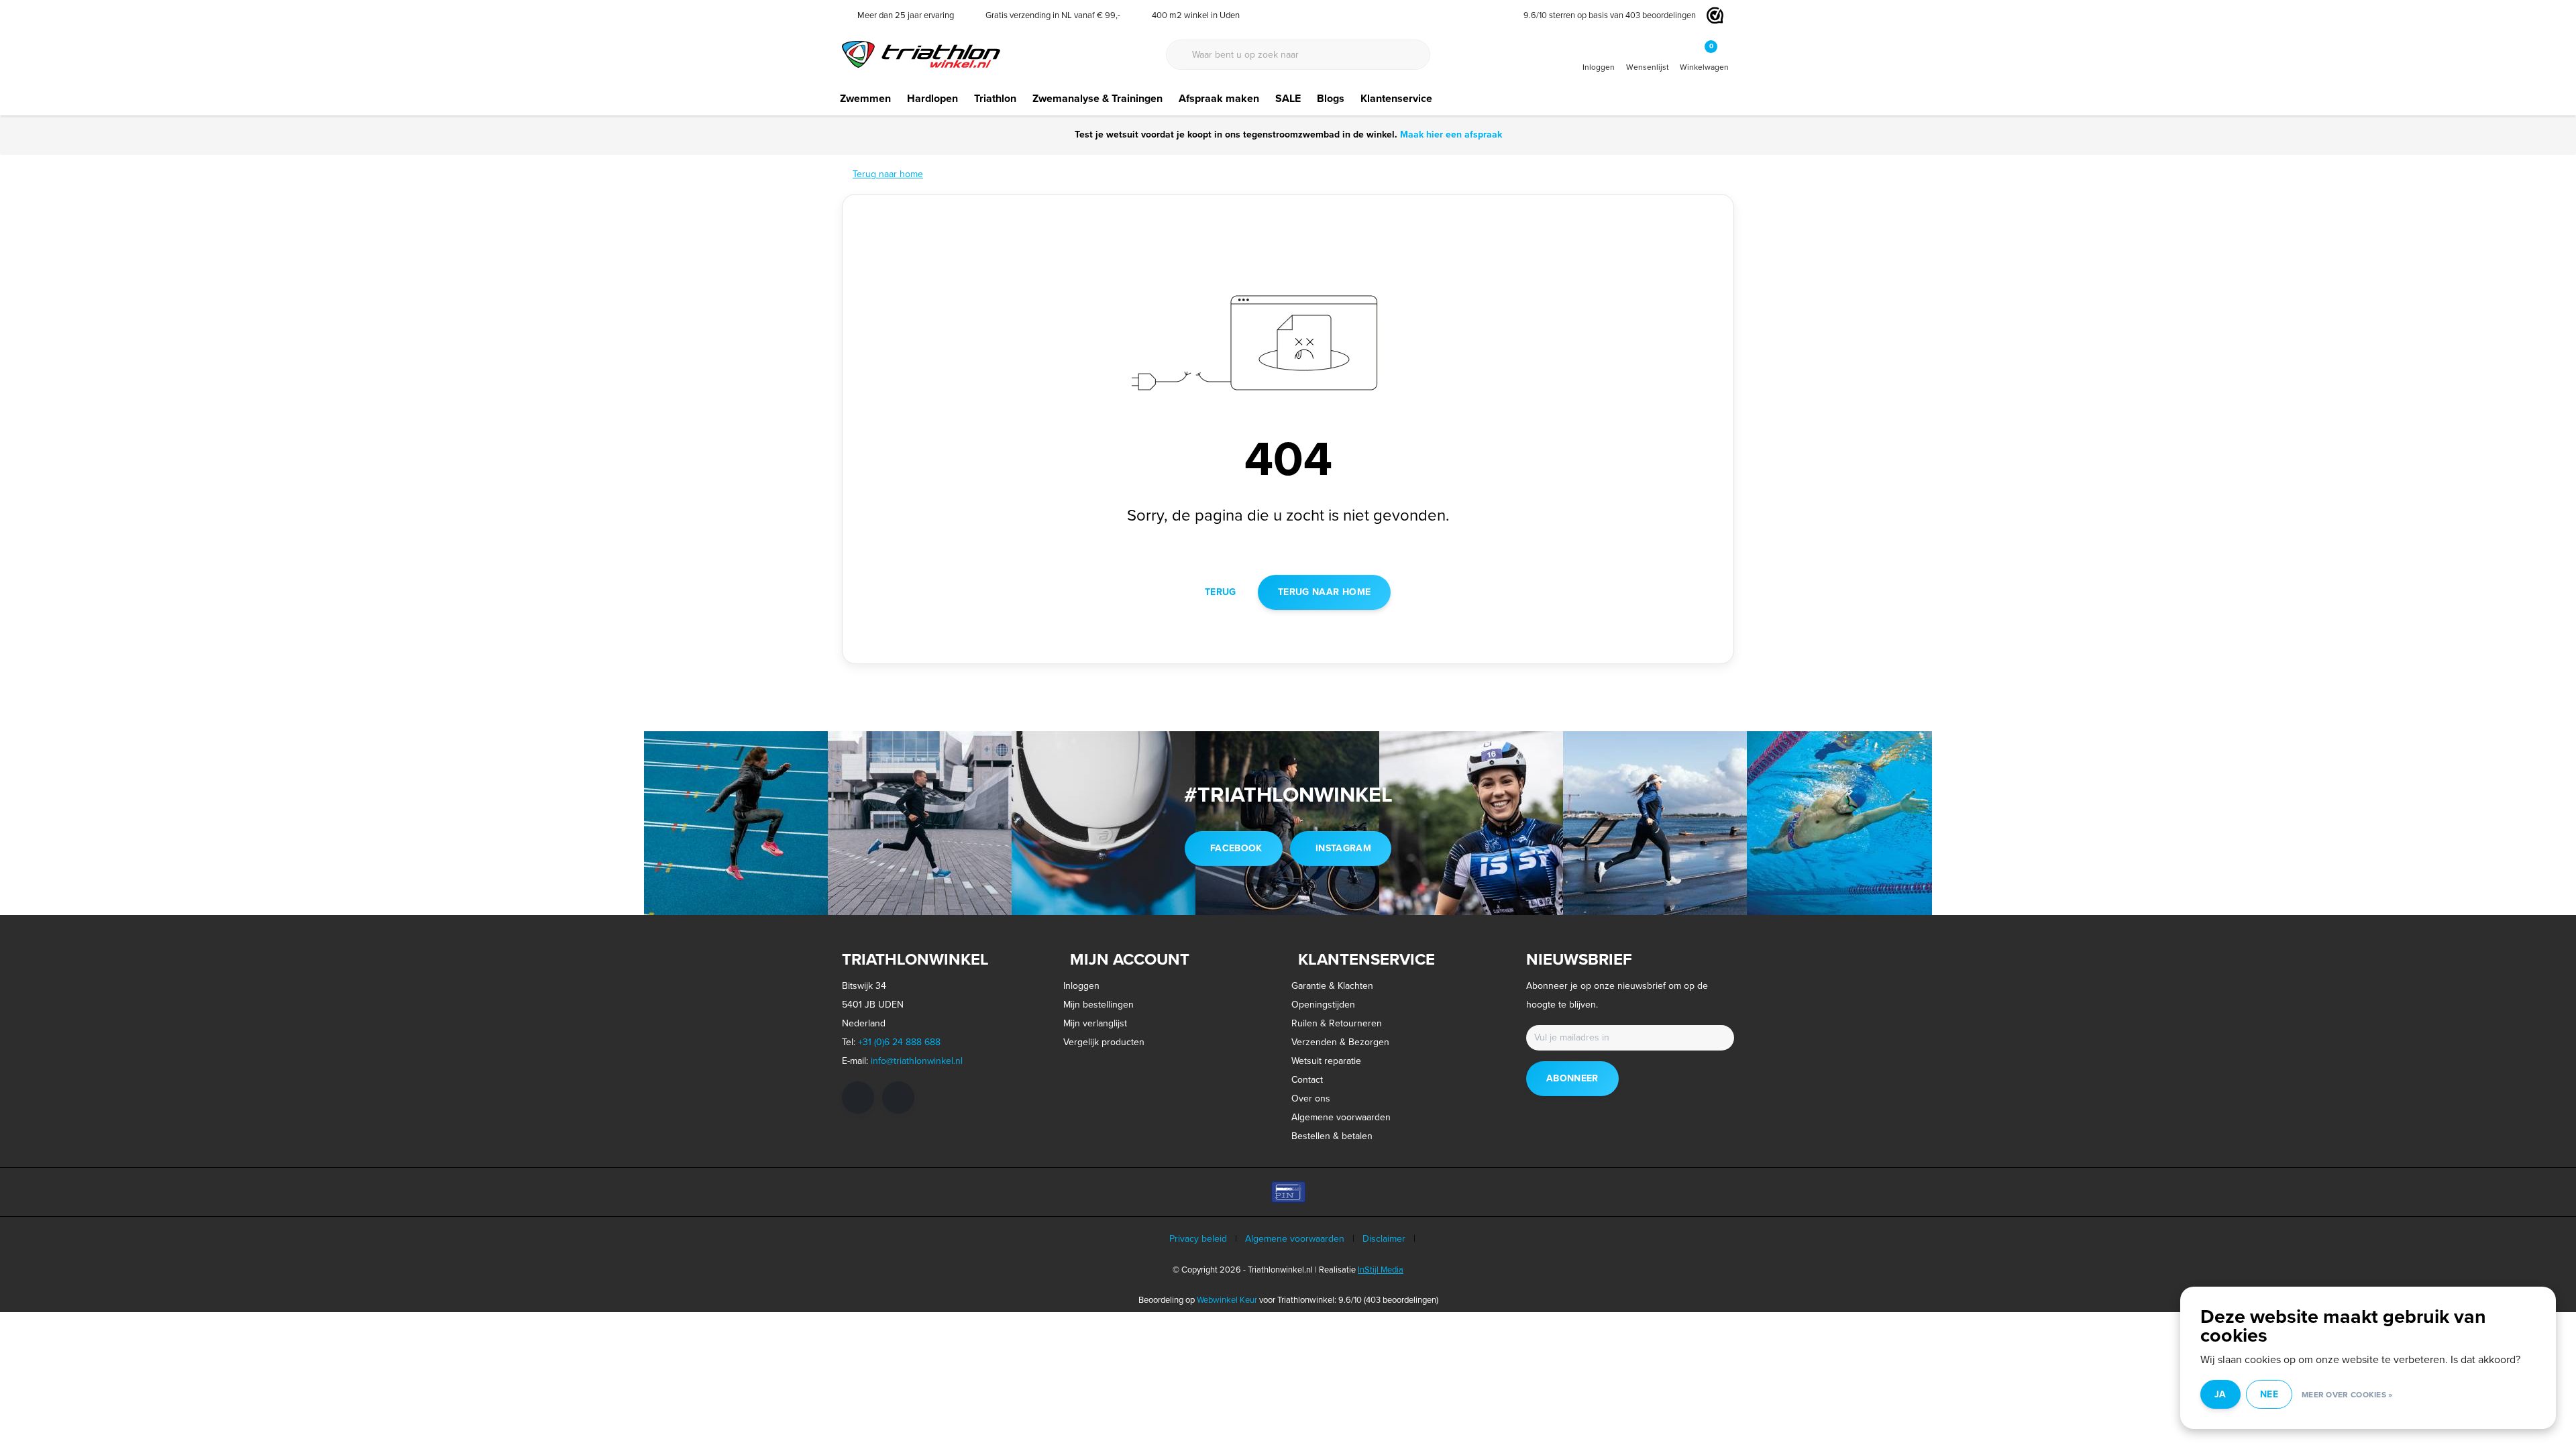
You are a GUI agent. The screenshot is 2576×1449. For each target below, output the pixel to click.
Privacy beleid (1198, 1239)
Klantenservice (1396, 98)
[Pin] (1288, 1192)
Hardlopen (932, 98)
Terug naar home (1324, 592)
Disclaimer (1384, 1239)
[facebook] (858, 1097)
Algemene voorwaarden (1295, 1239)
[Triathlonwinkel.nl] (921, 53)
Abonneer (1572, 1078)
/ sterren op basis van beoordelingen (1610, 15)
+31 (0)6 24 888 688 (899, 1042)
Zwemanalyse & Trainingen (1097, 98)
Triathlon (995, 98)
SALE (1288, 98)
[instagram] (898, 1097)
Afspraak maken (1219, 98)
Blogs (1331, 98)
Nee (2269, 1394)
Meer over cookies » (2347, 1395)
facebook (1236, 848)
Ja (2220, 1394)
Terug (1221, 592)
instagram (1343, 848)
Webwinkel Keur (1227, 1300)
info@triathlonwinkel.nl (917, 1061)
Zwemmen (865, 98)
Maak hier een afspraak (1451, 135)
